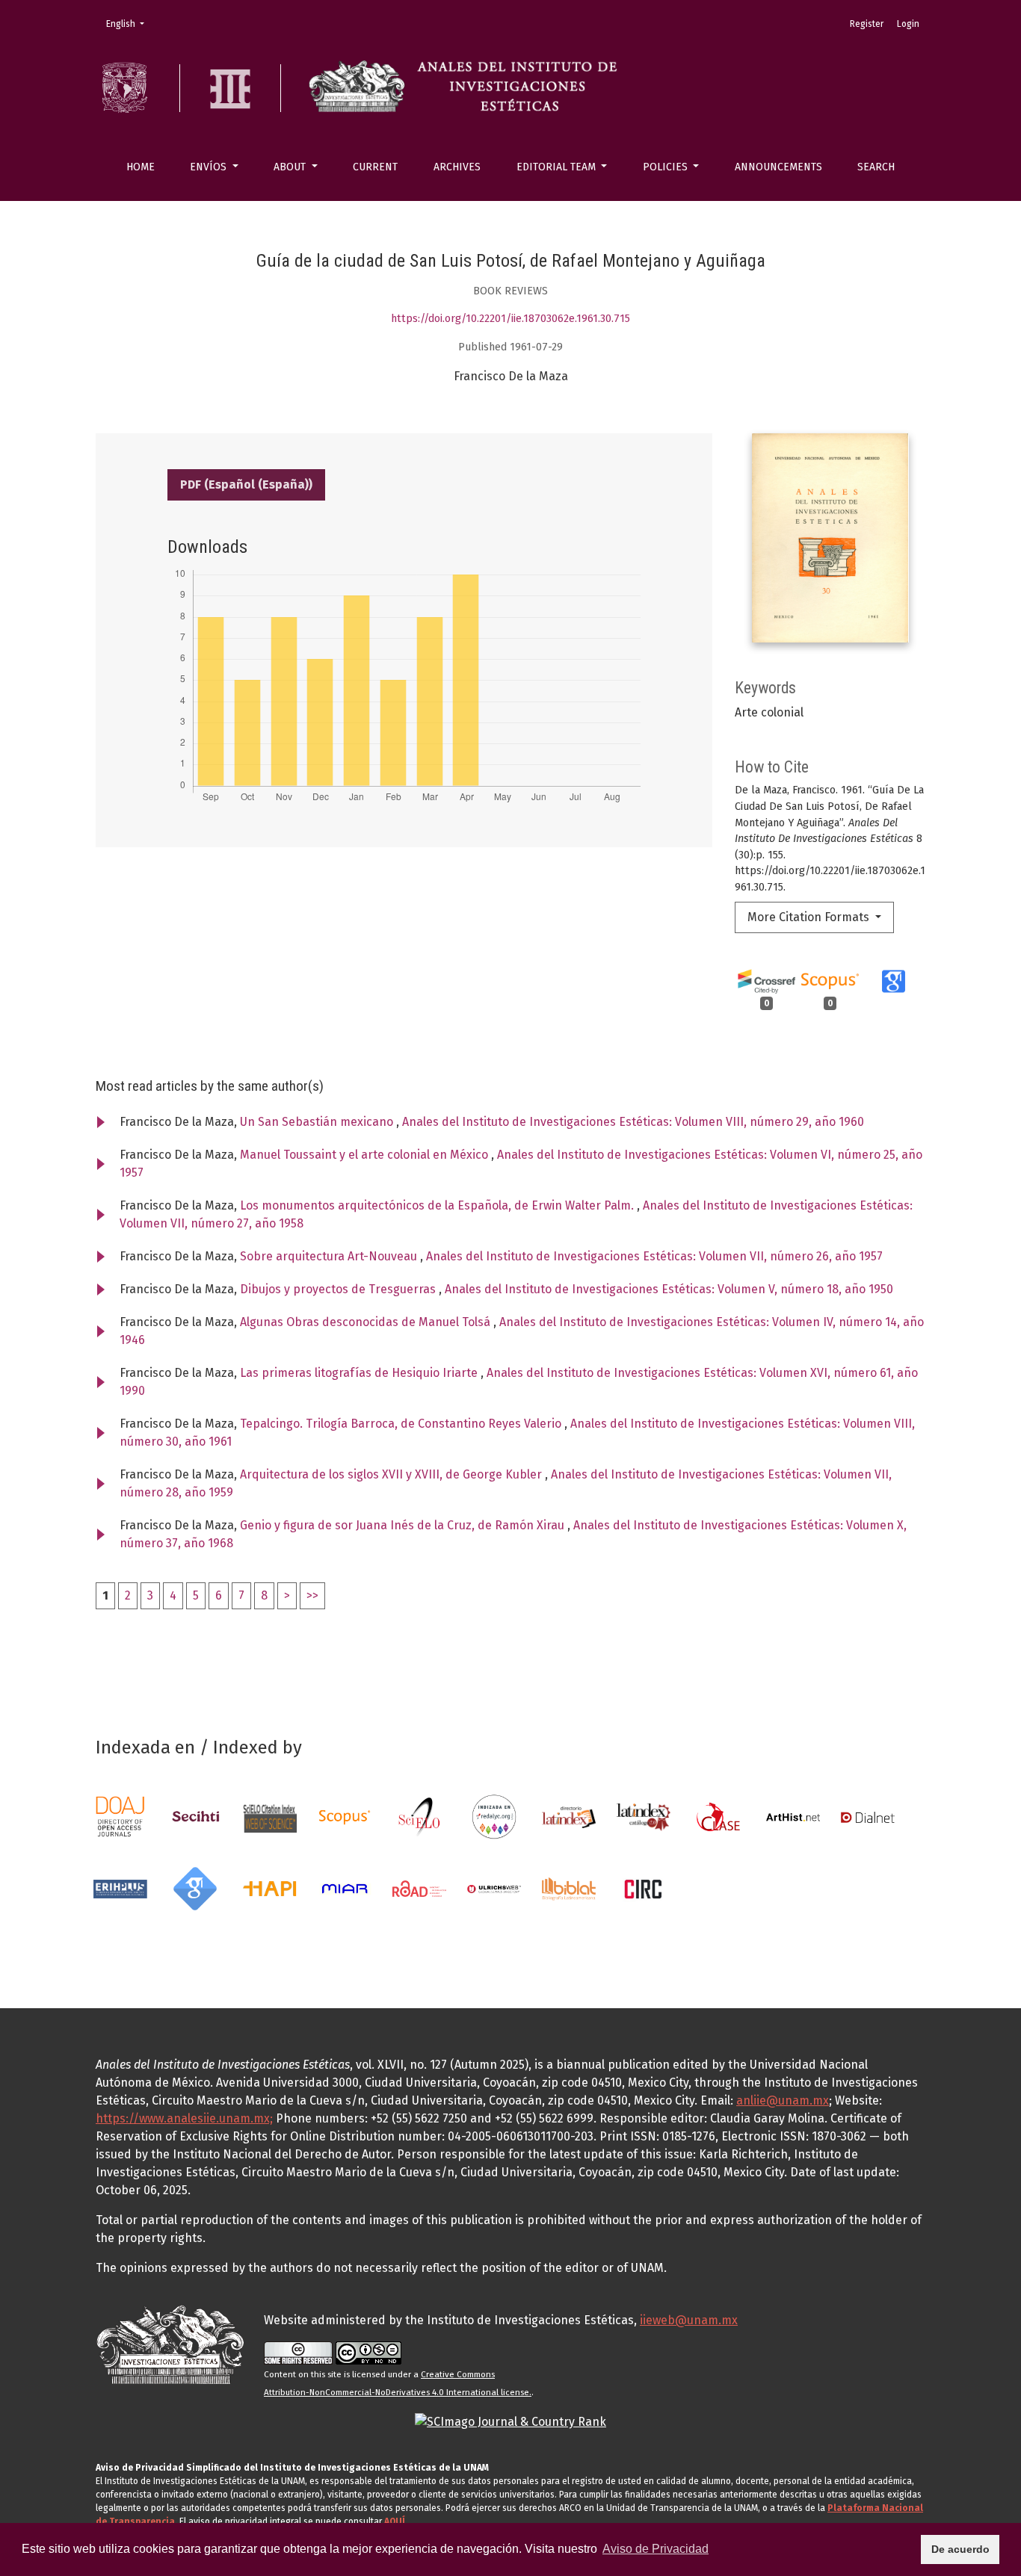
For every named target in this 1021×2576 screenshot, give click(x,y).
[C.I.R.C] (644, 1888)
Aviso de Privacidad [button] (656, 2549)
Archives (457, 167)
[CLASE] (718, 1817)
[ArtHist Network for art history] (793, 1817)
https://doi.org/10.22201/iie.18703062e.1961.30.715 (510, 319)
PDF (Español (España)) (246, 484)
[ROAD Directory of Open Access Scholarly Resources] (419, 1888)
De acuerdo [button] (960, 2549)
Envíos (210, 167)
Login (908, 24)
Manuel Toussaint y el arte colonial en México (365, 1155)
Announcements (778, 167)
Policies (667, 167)
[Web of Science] (270, 1817)
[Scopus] (345, 1817)
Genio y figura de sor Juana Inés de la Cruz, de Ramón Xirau (404, 1525)
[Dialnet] (868, 1817)
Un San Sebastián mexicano (318, 1122)
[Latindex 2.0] (644, 1817)
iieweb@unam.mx (689, 2320)
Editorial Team (558, 167)
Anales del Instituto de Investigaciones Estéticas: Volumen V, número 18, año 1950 (669, 1289)
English (130, 24)
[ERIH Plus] (120, 1888)
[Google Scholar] (195, 1888)
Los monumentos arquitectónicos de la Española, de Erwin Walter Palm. (438, 1205)
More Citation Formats (810, 917)
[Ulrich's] (494, 1888)
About (291, 167)
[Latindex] (569, 1817)
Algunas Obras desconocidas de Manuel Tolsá (367, 1322)
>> (312, 1595)
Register (867, 24)
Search (876, 167)
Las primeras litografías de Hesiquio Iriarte (360, 1373)
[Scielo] (419, 1817)
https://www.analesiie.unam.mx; (184, 2118)
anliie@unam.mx (783, 2100)
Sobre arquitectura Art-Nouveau (330, 1256)
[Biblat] (569, 1888)
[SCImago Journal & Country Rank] (510, 2421)
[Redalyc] (494, 1817)
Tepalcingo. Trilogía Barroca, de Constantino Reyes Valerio (402, 1424)
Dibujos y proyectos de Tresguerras (339, 1289)
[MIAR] (345, 1888)
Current (375, 167)
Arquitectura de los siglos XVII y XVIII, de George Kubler (392, 1474)
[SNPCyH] (195, 1817)
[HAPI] (270, 1888)
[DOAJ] (120, 1817)
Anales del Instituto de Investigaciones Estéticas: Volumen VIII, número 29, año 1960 (633, 1122)
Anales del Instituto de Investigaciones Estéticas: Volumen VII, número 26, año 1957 (654, 1256)
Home (141, 167)
